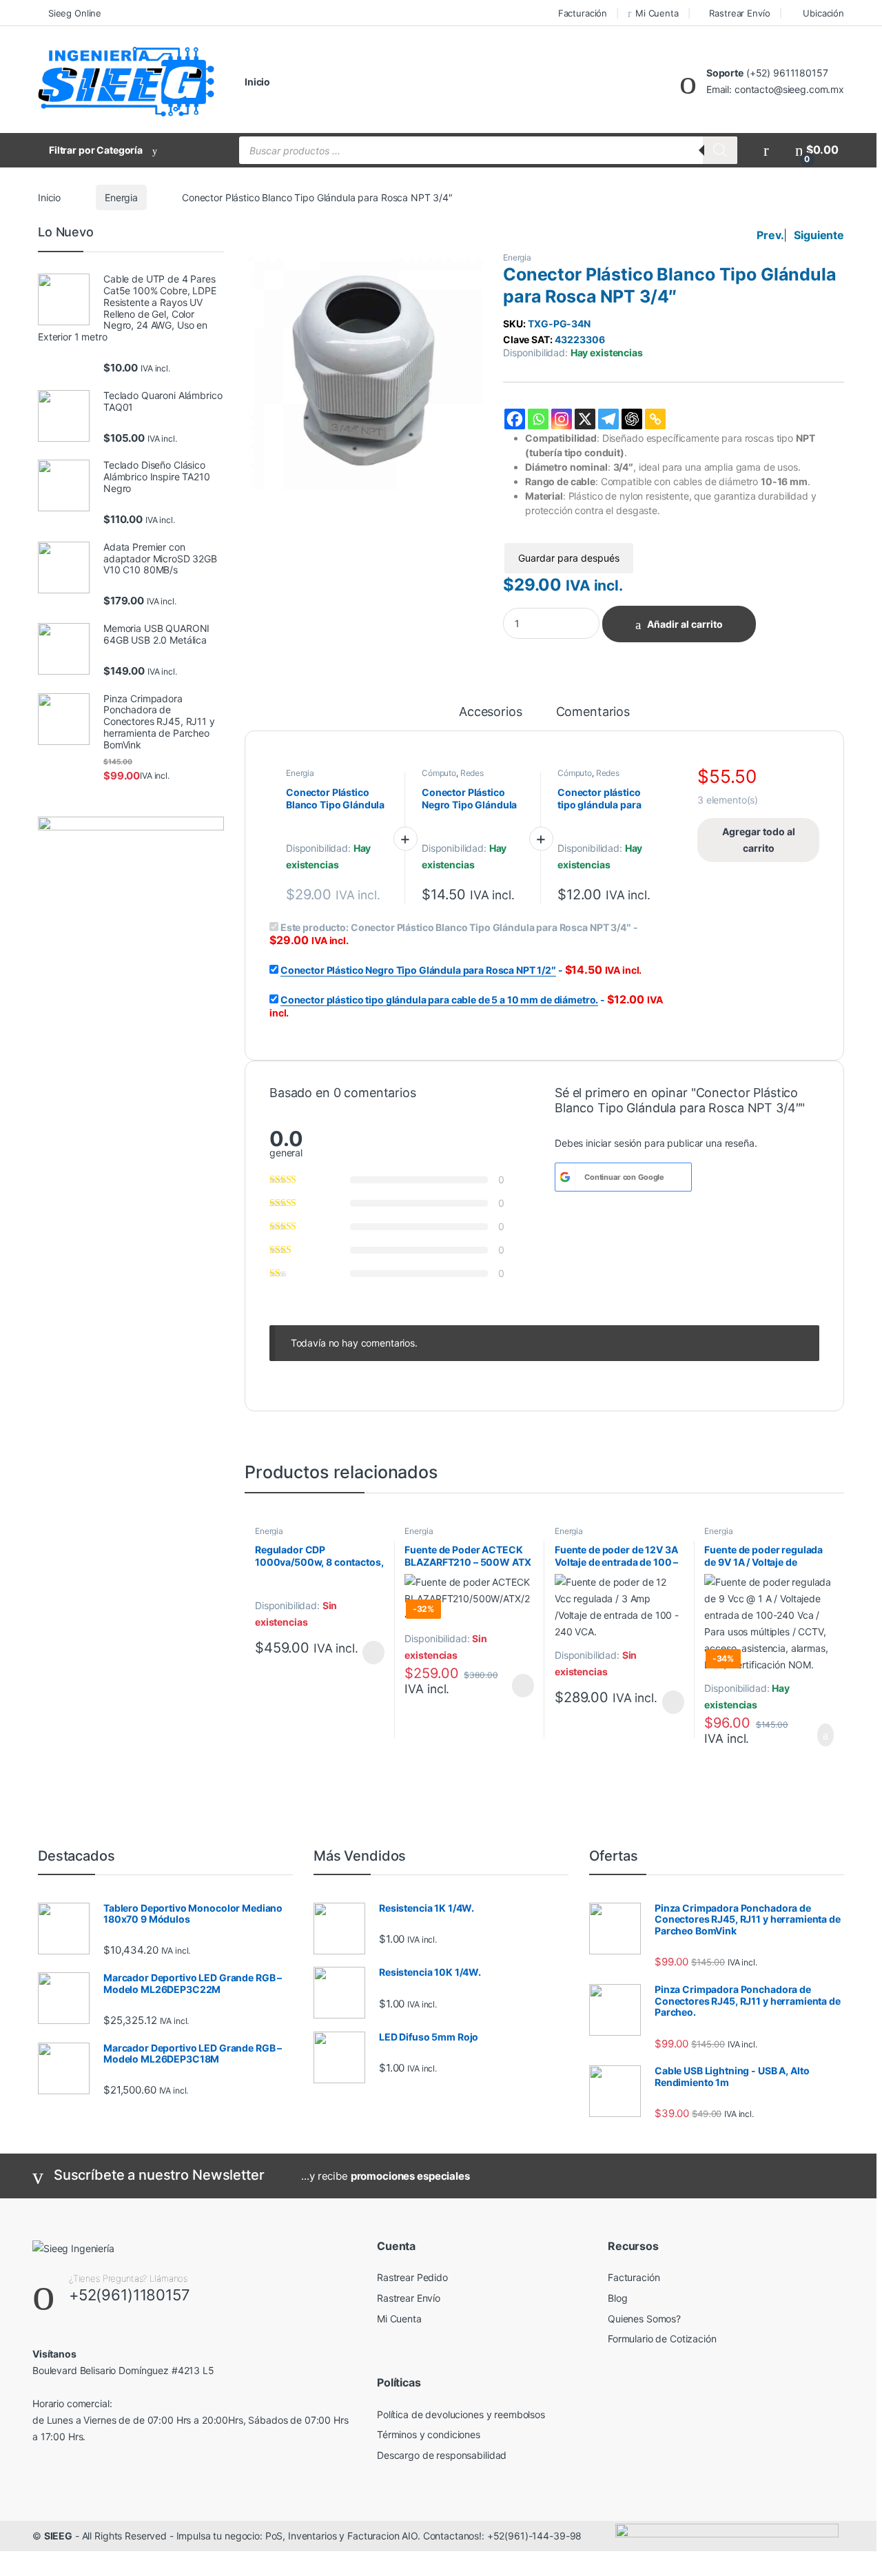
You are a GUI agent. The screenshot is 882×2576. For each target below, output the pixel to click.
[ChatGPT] (632, 419)
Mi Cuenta (657, 13)
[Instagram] (562, 419)
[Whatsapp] (538, 419)
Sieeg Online (75, 13)
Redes (472, 773)
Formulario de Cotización (662, 2339)
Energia (121, 197)
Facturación (583, 13)
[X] (585, 419)
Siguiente (819, 235)
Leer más (373, 1653)
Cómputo (439, 773)
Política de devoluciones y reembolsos (461, 2414)
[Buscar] (720, 150)
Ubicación (823, 13)
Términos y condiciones (429, 2434)
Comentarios (593, 712)
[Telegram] (608, 419)
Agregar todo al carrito (759, 840)
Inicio (257, 82)
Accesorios (491, 712)
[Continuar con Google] (565, 1177)
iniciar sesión (614, 1143)
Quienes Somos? (644, 2319)
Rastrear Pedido (412, 2277)
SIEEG (58, 2536)
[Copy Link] (655, 419)
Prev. (770, 235)
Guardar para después (569, 558)
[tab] (491, 718)
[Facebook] (515, 419)
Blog (617, 2298)
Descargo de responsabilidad (442, 2455)
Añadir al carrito (685, 624)
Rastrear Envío (739, 13)
